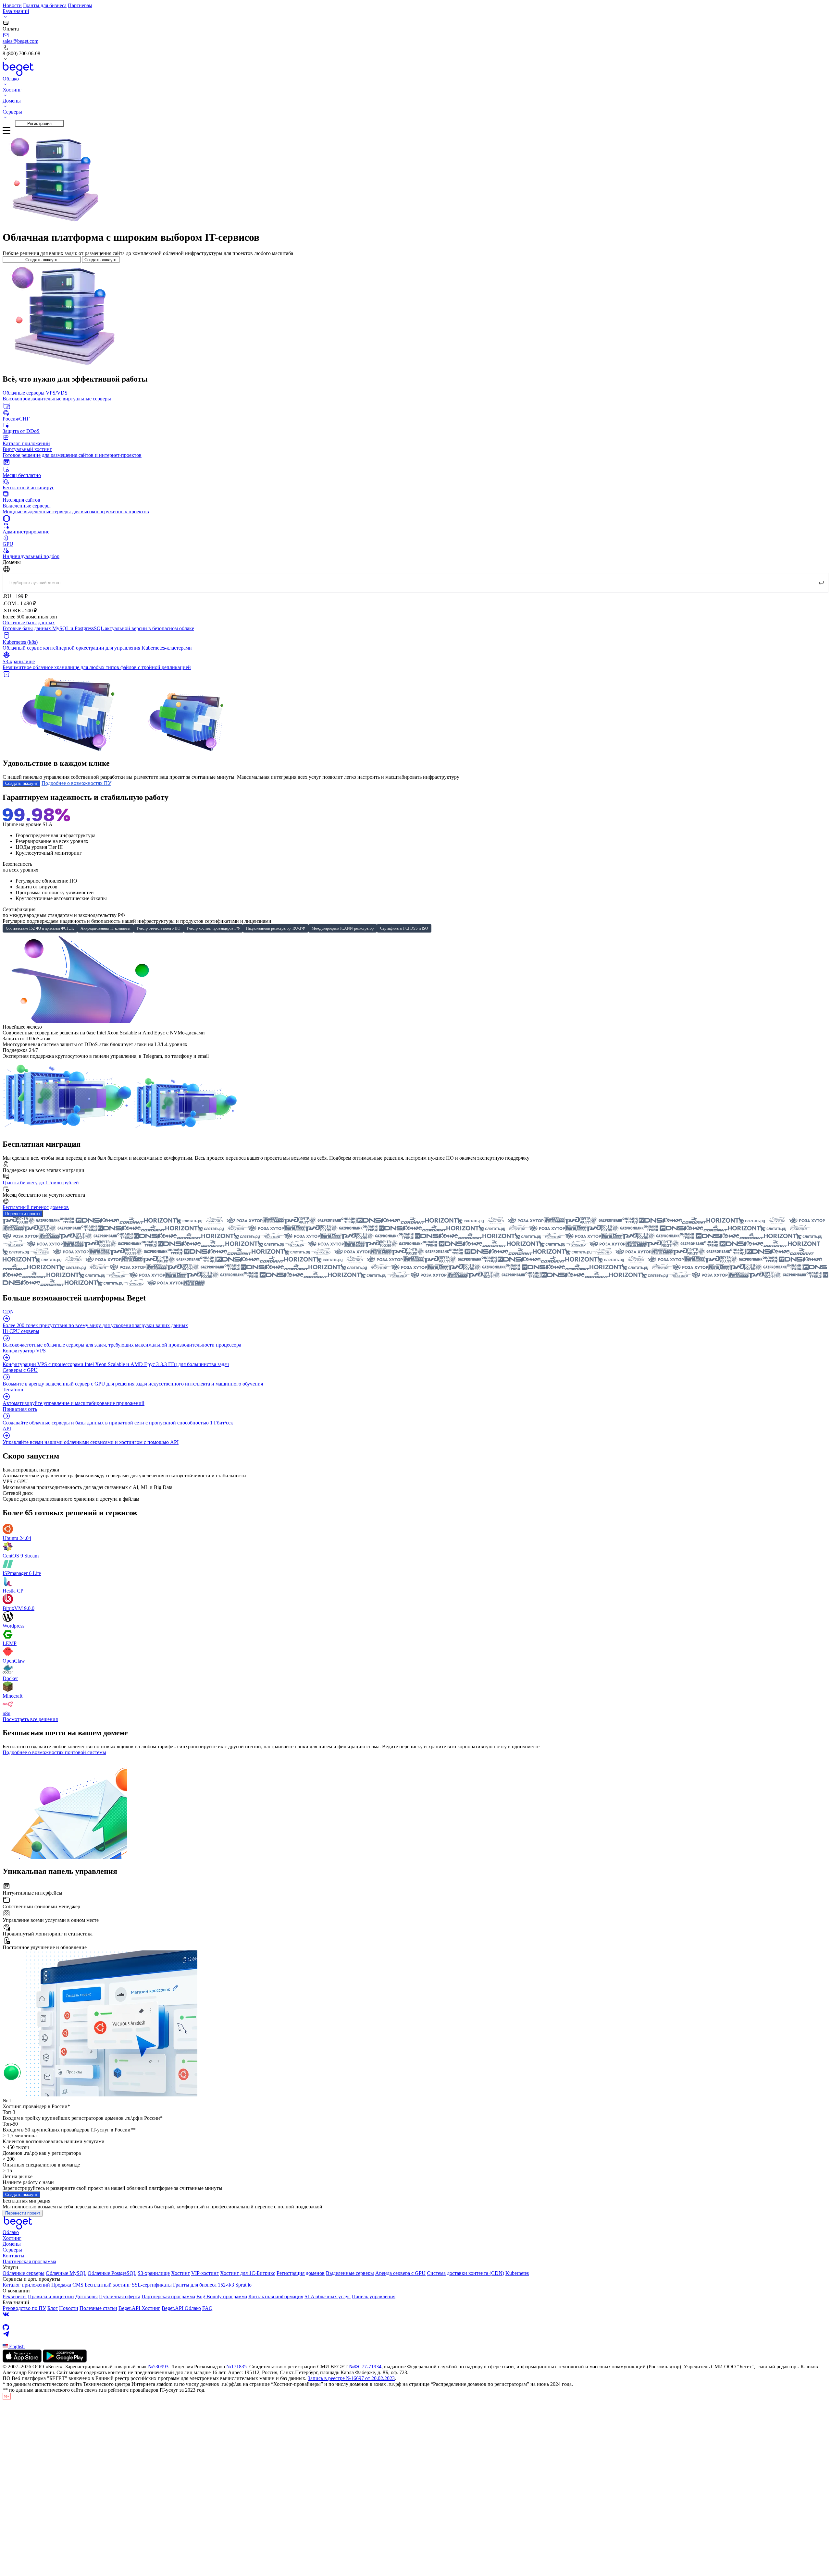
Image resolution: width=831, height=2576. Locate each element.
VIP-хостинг (205, 2273)
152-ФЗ (226, 2285)
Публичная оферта (120, 2296)
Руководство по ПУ (24, 2308)
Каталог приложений (26, 2285)
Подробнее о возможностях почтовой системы (54, 1752)
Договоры (87, 2296)
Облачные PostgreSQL (112, 2273)
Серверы (12, 2250)
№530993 (158, 2367)
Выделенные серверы (350, 2273)
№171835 (236, 2367)
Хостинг (12, 2238)
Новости (12, 5)
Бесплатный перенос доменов (36, 1207)
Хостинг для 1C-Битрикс (248, 2273)
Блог (53, 2308)
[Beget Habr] (415, 2340)
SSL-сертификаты (152, 2285)
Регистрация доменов (301, 2273)
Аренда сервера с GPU (400, 2273)
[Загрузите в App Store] (22, 2361)
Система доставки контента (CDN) (465, 2273)
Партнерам (80, 5)
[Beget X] (415, 2321)
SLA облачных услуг (328, 2296)
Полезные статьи (98, 2308)
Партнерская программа (29, 2261)
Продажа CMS (67, 2285)
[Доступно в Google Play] (65, 2361)
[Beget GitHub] (415, 2327)
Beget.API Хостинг (139, 2308)
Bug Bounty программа (222, 2296)
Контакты (13, 2256)
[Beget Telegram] (415, 2334)
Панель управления (374, 2296)
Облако (11, 2232)
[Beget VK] (415, 2314)
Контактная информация (276, 2296)
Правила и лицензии (51, 2296)
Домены (12, 2244)
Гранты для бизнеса (45, 5)
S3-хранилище (154, 2273)
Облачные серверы (24, 2273)
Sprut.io (243, 2285)
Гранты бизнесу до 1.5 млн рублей (41, 1183)
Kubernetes (517, 2273)
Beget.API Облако (181, 2308)
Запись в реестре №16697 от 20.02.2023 (351, 2378)
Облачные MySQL (66, 2273)
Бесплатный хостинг (108, 2285)
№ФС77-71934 (365, 2367)
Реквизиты (15, 2296)
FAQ (207, 2308)
